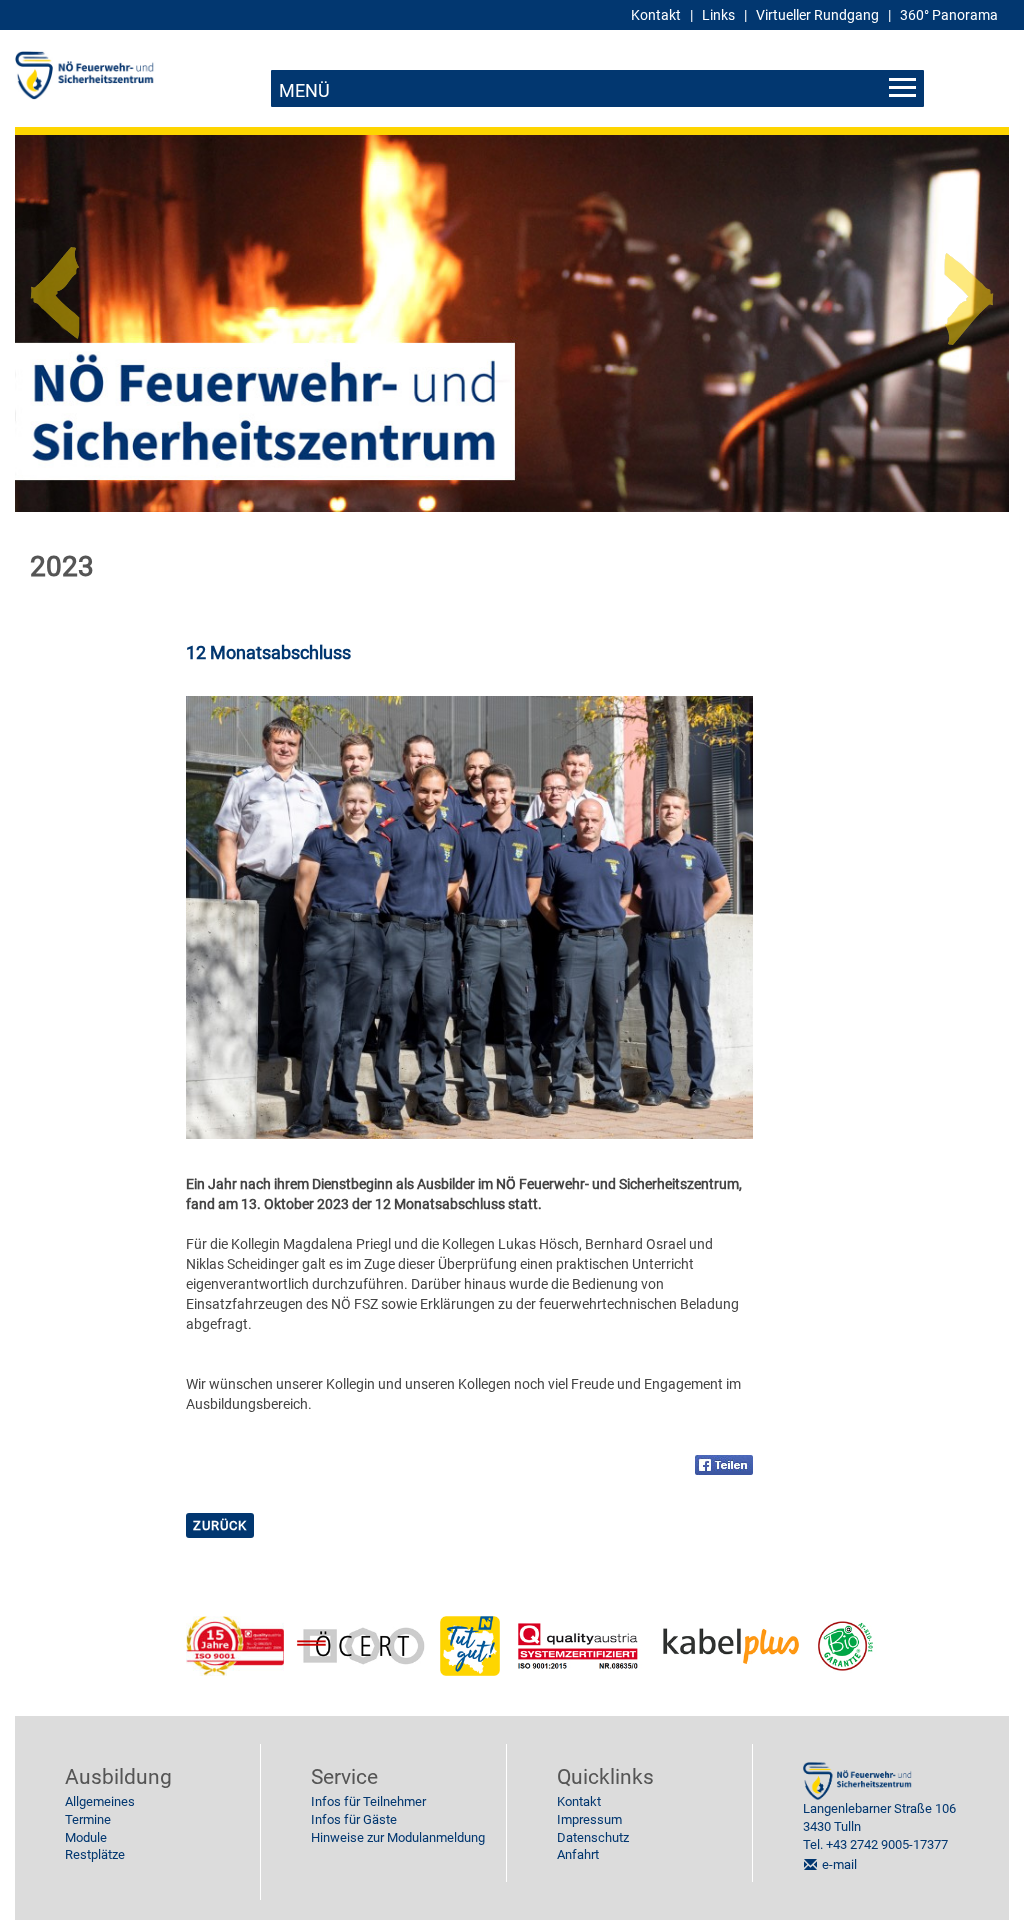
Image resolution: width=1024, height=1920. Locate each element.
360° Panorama (949, 15)
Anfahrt (578, 1854)
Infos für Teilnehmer (368, 1801)
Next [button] (969, 285)
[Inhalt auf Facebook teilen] (724, 1464)
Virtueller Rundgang (817, 15)
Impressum (589, 1819)
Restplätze (95, 1854)
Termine (88, 1819)
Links (718, 15)
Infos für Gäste (354, 1819)
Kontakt (579, 1801)
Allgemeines (100, 1801)
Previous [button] (55, 285)
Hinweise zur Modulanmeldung (398, 1837)
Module (86, 1837)
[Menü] (597, 88)
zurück (220, 1525)
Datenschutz (593, 1837)
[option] (512, 323)
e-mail (839, 1864)
